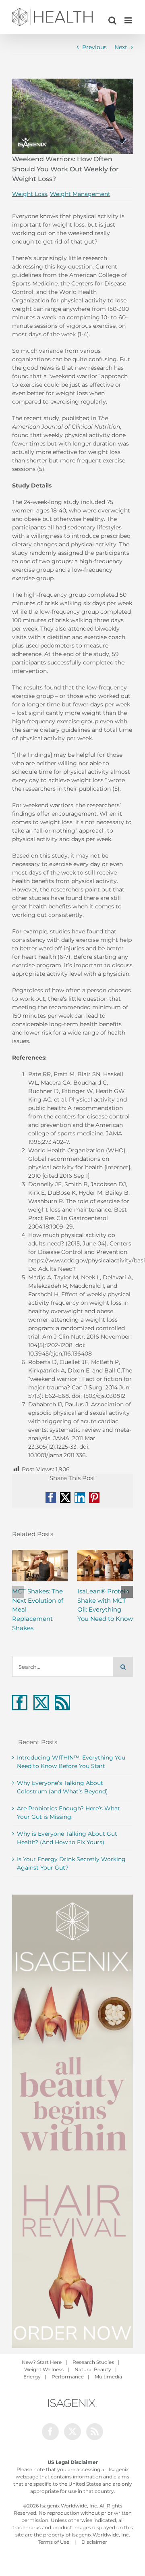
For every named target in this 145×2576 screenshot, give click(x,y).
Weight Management (80, 194)
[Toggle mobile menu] (129, 20)
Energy (32, 2377)
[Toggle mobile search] (112, 20)
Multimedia (108, 2377)
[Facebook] (20, 1703)
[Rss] (62, 1703)
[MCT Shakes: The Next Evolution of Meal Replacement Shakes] (40, 1566)
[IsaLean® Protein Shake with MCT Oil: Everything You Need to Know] (105, 1566)
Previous (94, 47)
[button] (18, 1592)
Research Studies (93, 2362)
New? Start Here (42, 2362)
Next (121, 47)
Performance (68, 2377)
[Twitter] (41, 1703)
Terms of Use (54, 2542)
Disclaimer (94, 2542)
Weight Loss (30, 194)
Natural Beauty (93, 2369)
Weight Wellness (44, 2369)
